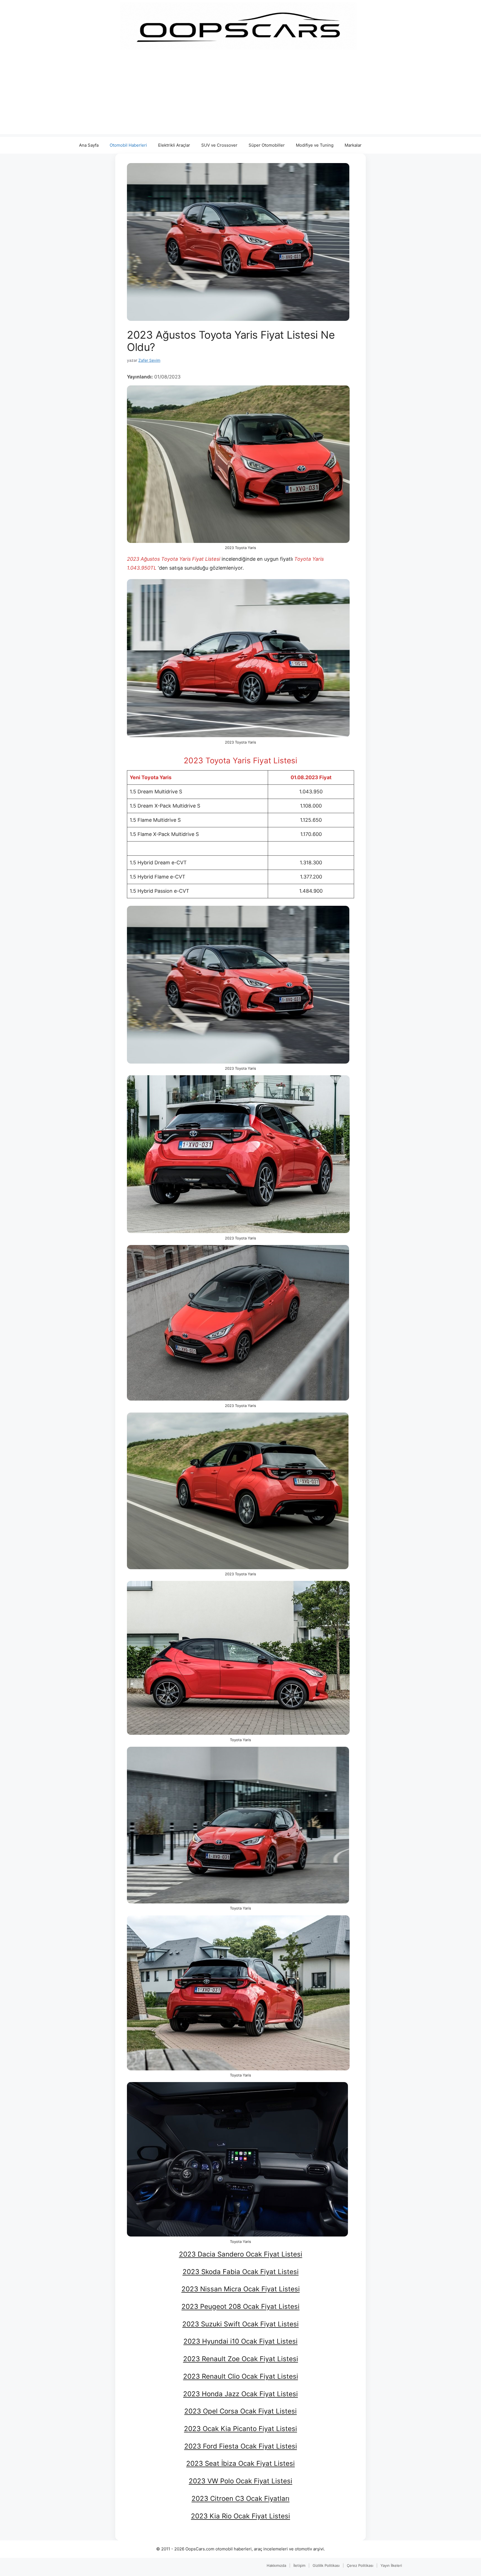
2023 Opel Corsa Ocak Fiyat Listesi (240, 2411)
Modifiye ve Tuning (315, 145)
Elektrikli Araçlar (174, 145)
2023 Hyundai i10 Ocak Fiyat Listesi (240, 2341)
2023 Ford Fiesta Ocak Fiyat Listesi (241, 2446)
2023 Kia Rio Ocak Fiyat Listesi (240, 2516)
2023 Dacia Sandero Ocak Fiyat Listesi (241, 2254)
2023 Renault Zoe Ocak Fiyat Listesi (241, 2359)
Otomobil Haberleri (128, 145)
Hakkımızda (276, 2565)
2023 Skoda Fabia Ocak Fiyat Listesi (241, 2272)
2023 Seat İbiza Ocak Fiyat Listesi (240, 2463)
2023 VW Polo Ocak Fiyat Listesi (240, 2481)
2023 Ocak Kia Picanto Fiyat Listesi (240, 2429)
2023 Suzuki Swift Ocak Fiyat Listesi (240, 2324)
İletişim (299, 2565)
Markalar (353, 145)
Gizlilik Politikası (326, 2565)
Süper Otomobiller (267, 145)
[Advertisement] (240, 95)
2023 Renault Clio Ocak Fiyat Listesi (241, 2376)
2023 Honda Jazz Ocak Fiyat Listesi (240, 2394)
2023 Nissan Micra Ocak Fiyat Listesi (241, 2289)
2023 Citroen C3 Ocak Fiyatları (240, 2499)
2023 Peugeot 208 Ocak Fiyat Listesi (240, 2306)
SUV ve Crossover (219, 145)
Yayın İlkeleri (391, 2565)
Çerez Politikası (360, 2565)
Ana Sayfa (89, 145)
